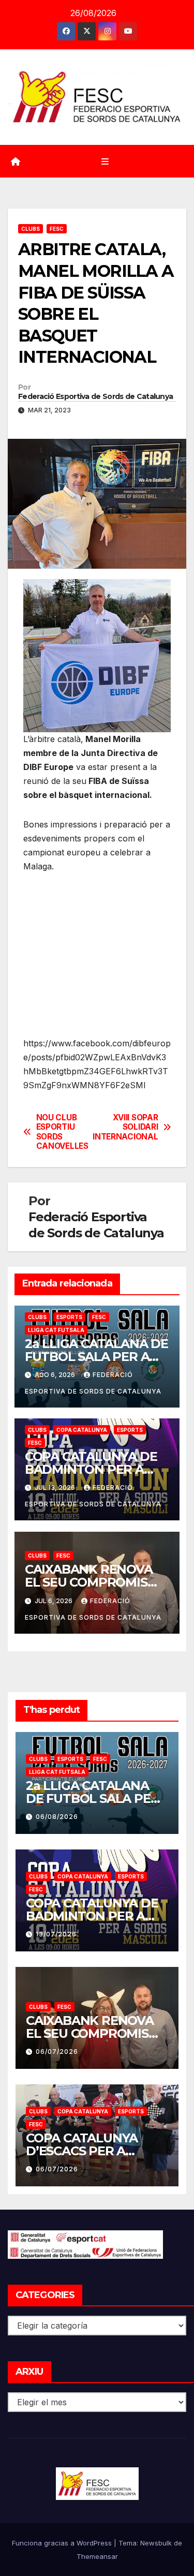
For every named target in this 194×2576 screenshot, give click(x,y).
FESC (57, 229)
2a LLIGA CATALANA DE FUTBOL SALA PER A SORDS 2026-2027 (96, 1357)
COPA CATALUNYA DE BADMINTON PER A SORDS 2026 (91, 1469)
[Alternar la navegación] (105, 161)
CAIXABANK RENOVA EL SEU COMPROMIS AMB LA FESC (89, 1582)
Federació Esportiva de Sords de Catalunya (95, 396)
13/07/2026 (56, 1934)
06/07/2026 (57, 2052)
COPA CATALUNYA (82, 1430)
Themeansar (97, 2556)
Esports (69, 1317)
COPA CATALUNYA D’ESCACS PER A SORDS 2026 (82, 2151)
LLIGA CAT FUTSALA (56, 1330)
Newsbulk (156, 2543)
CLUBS (31, 229)
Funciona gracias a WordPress (63, 2543)
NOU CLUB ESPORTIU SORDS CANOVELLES (62, 1132)
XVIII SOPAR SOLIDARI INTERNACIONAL (128, 1127)
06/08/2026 (57, 1817)
